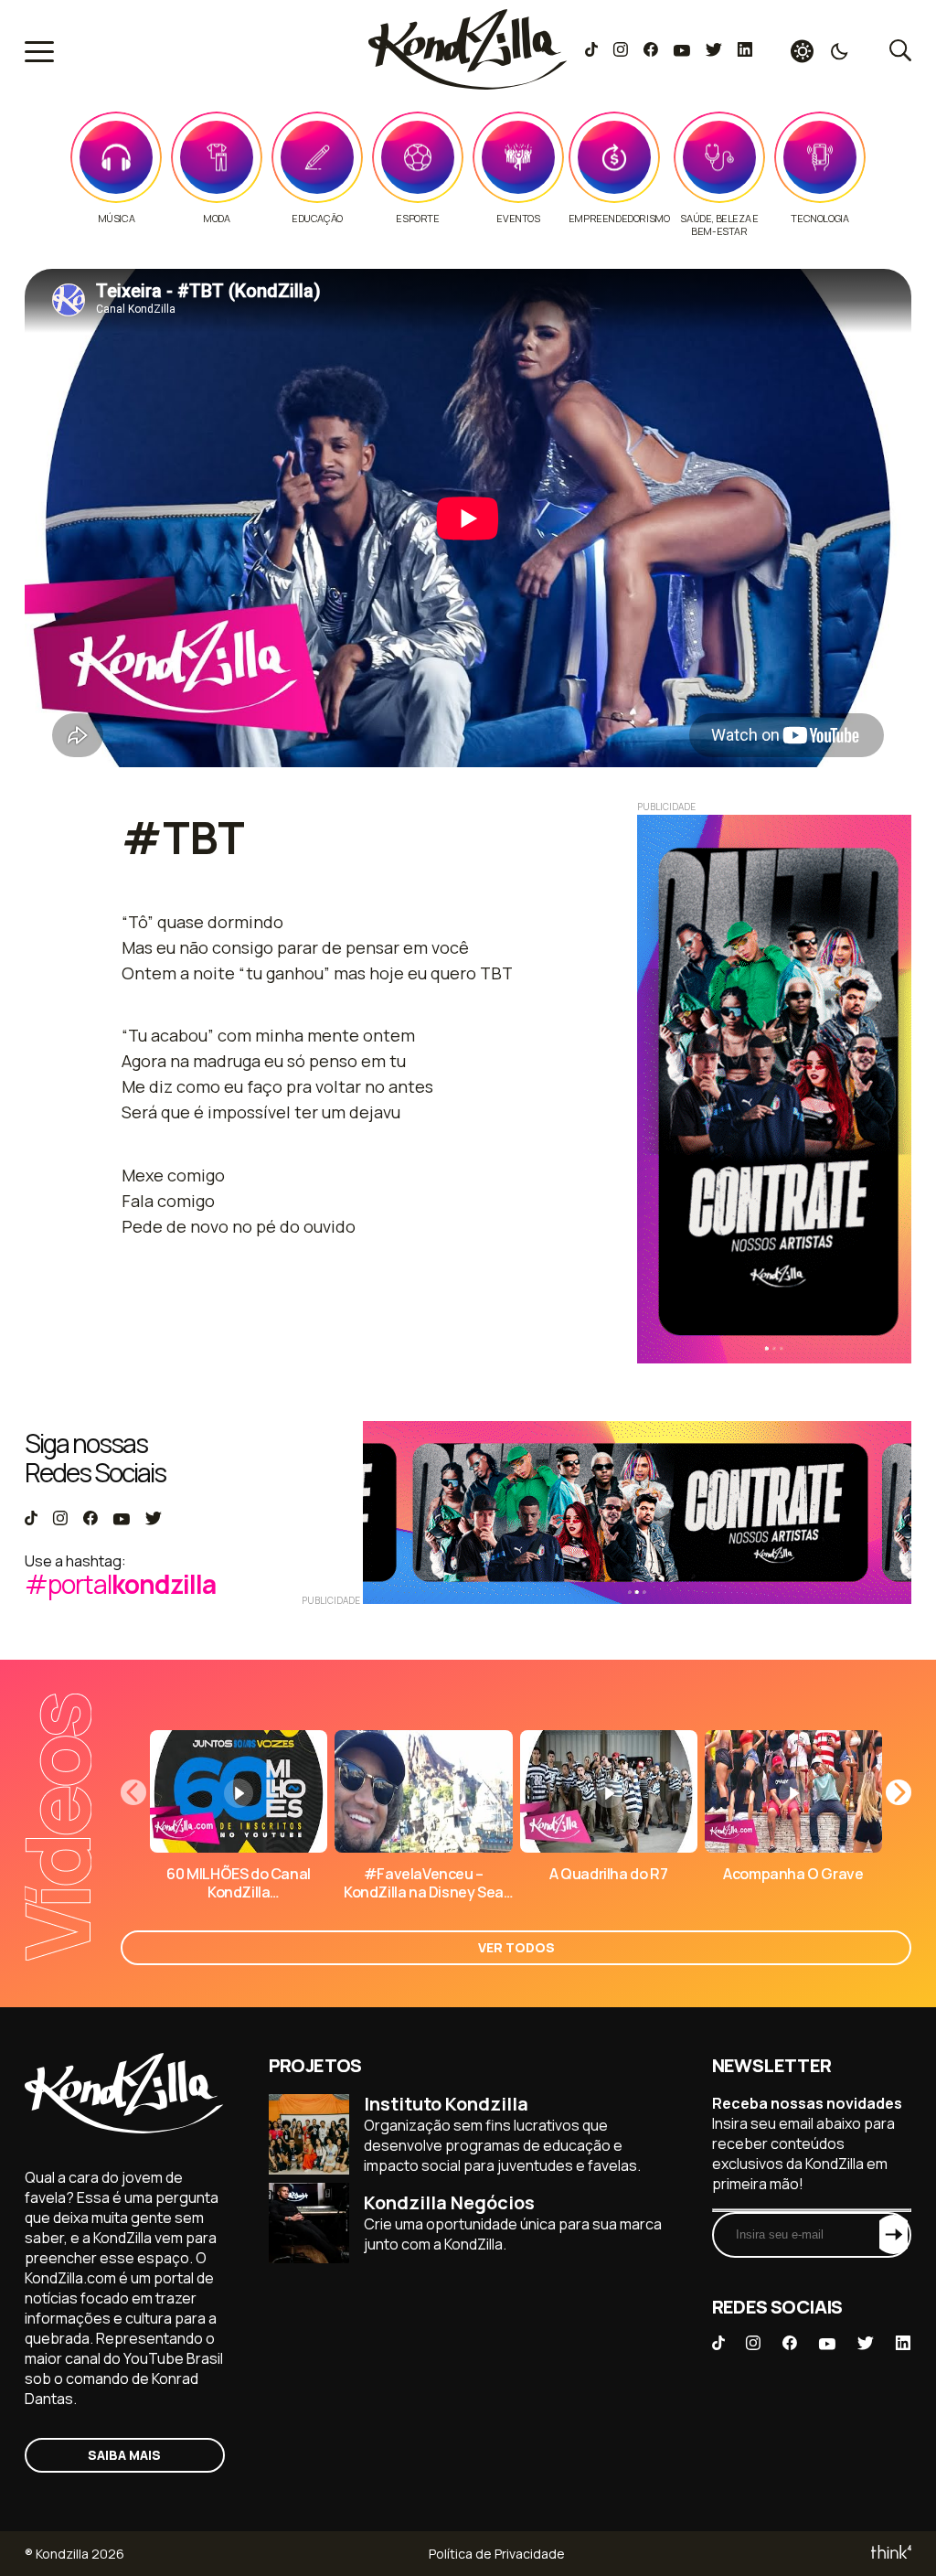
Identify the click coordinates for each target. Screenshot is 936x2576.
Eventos (518, 219)
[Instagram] (620, 51)
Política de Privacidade (497, 2554)
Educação (317, 219)
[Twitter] (713, 51)
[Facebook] (650, 51)
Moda (216, 219)
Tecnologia (819, 219)
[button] (899, 1792)
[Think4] (890, 2554)
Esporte (417, 219)
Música (117, 219)
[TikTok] (591, 51)
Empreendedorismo (619, 219)
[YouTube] (681, 51)
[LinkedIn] (745, 51)
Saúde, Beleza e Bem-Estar (719, 225)
